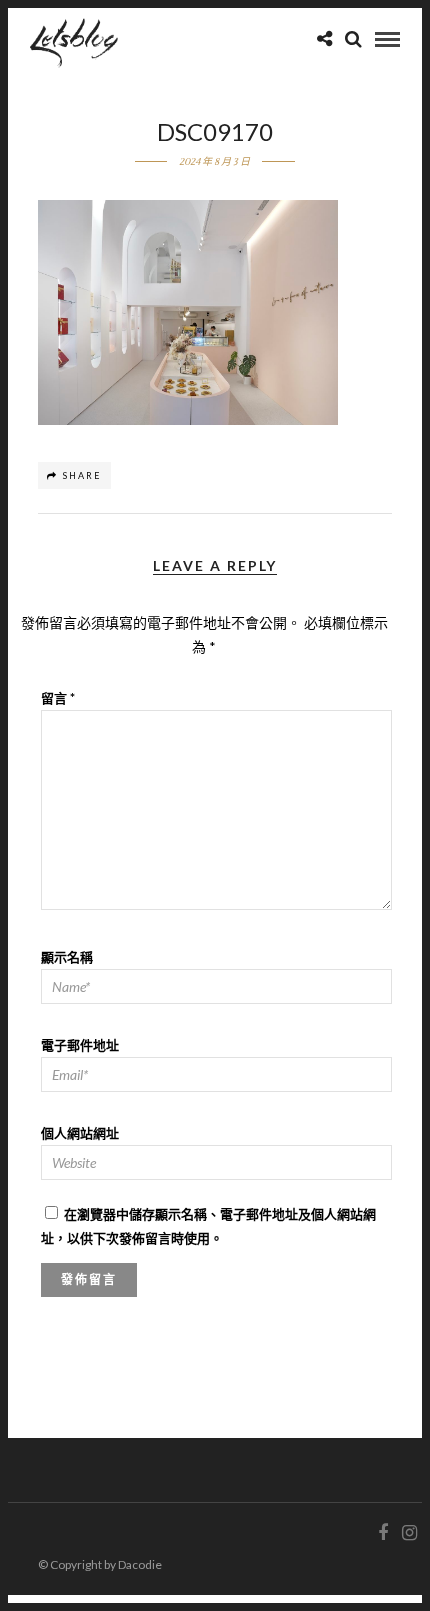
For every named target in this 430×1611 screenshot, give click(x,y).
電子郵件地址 (80, 1045)
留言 (58, 698)
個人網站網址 (80, 1133)
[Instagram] (409, 1533)
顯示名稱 (67, 957)
